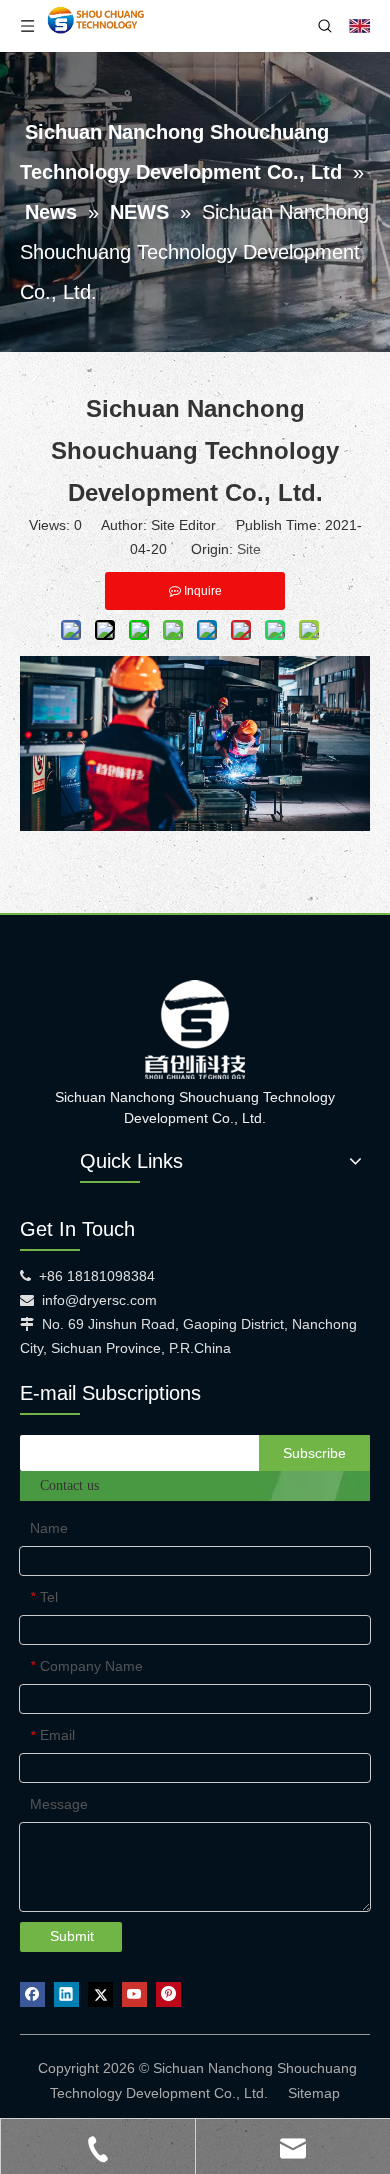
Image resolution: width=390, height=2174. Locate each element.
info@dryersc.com (99, 1300)
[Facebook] (32, 1994)
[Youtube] (134, 1994)
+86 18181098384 (97, 1276)
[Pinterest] (168, 1994)
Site (249, 549)
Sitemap (314, 2093)
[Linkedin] (66, 1994)
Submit (72, 1936)
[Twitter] (100, 1994)
